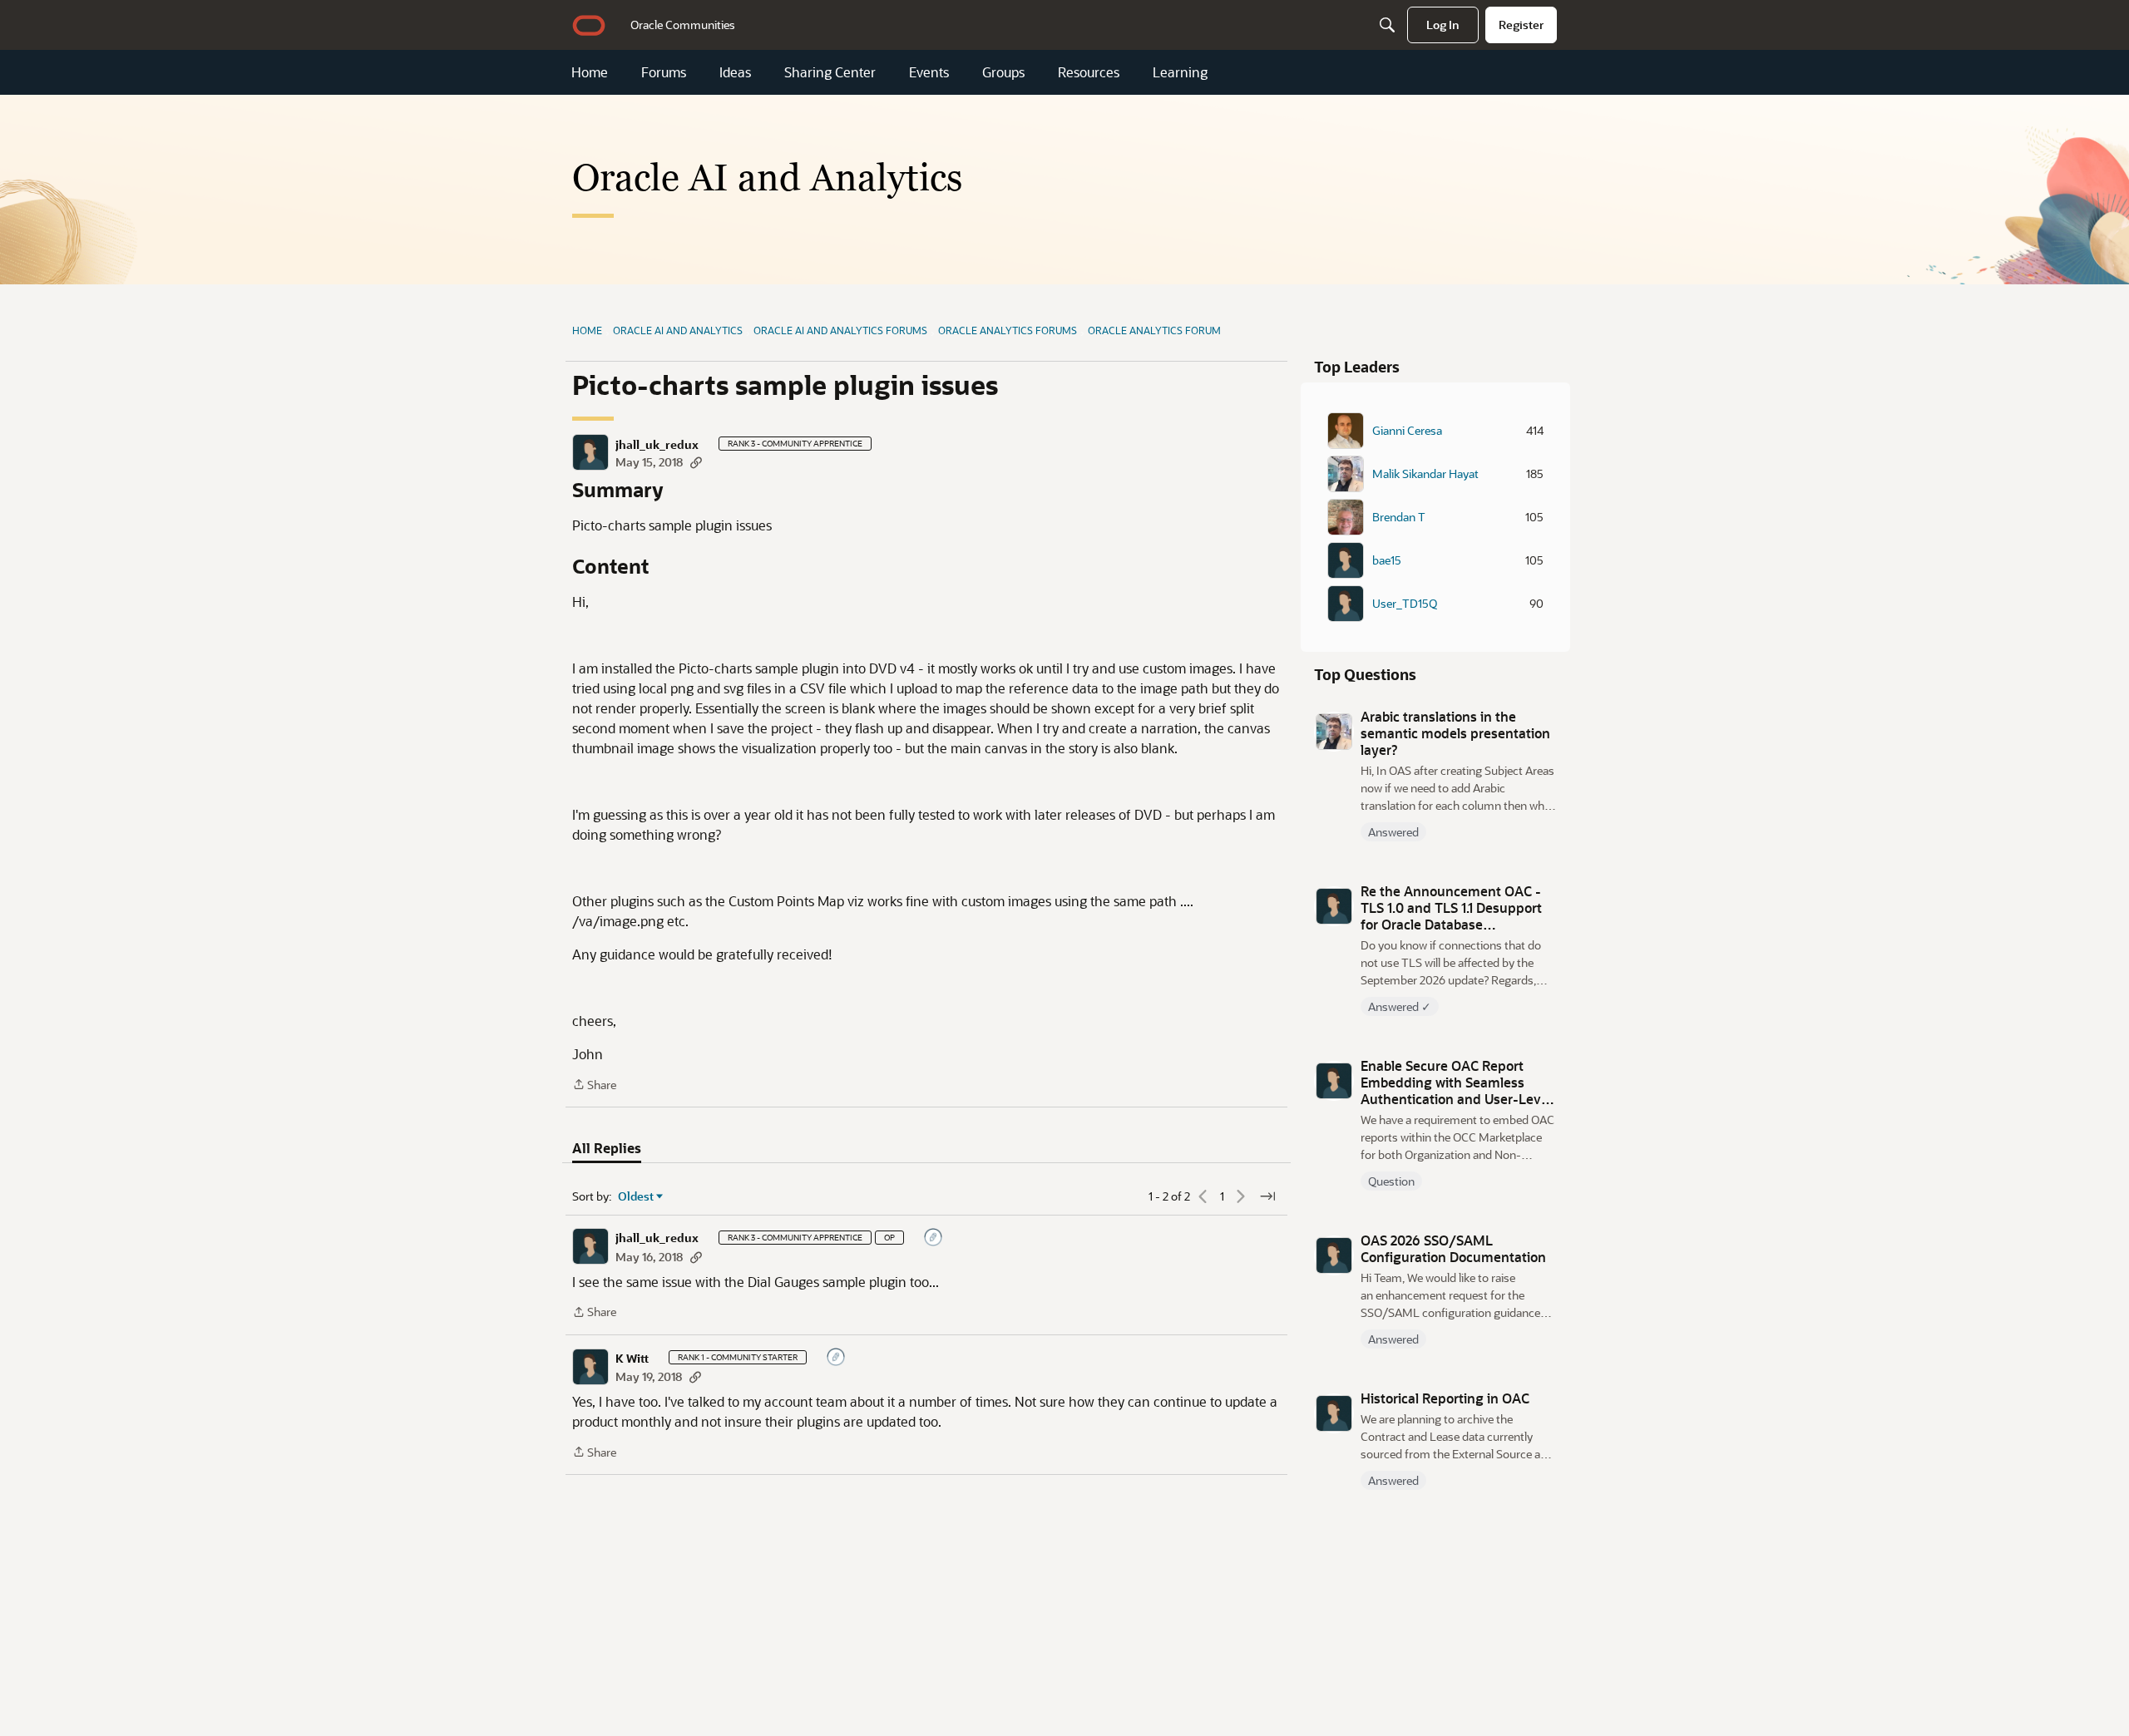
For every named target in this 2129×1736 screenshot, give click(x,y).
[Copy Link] (696, 462)
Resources (1089, 72)
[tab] (607, 1148)
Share (594, 1085)
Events (929, 72)
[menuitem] (683, 25)
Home (590, 72)
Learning (1180, 72)
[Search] (1387, 25)
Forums (664, 72)
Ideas (735, 72)
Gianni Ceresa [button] (1407, 431)
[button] (590, 452)
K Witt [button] (632, 1359)
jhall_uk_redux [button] (657, 445)
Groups (1003, 72)
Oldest (636, 1196)
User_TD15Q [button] (1405, 604)
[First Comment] (934, 1238)
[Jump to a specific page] (1267, 1196)
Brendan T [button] (1399, 517)
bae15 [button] (1387, 560)
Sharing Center (830, 72)
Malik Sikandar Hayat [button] (1425, 474)
